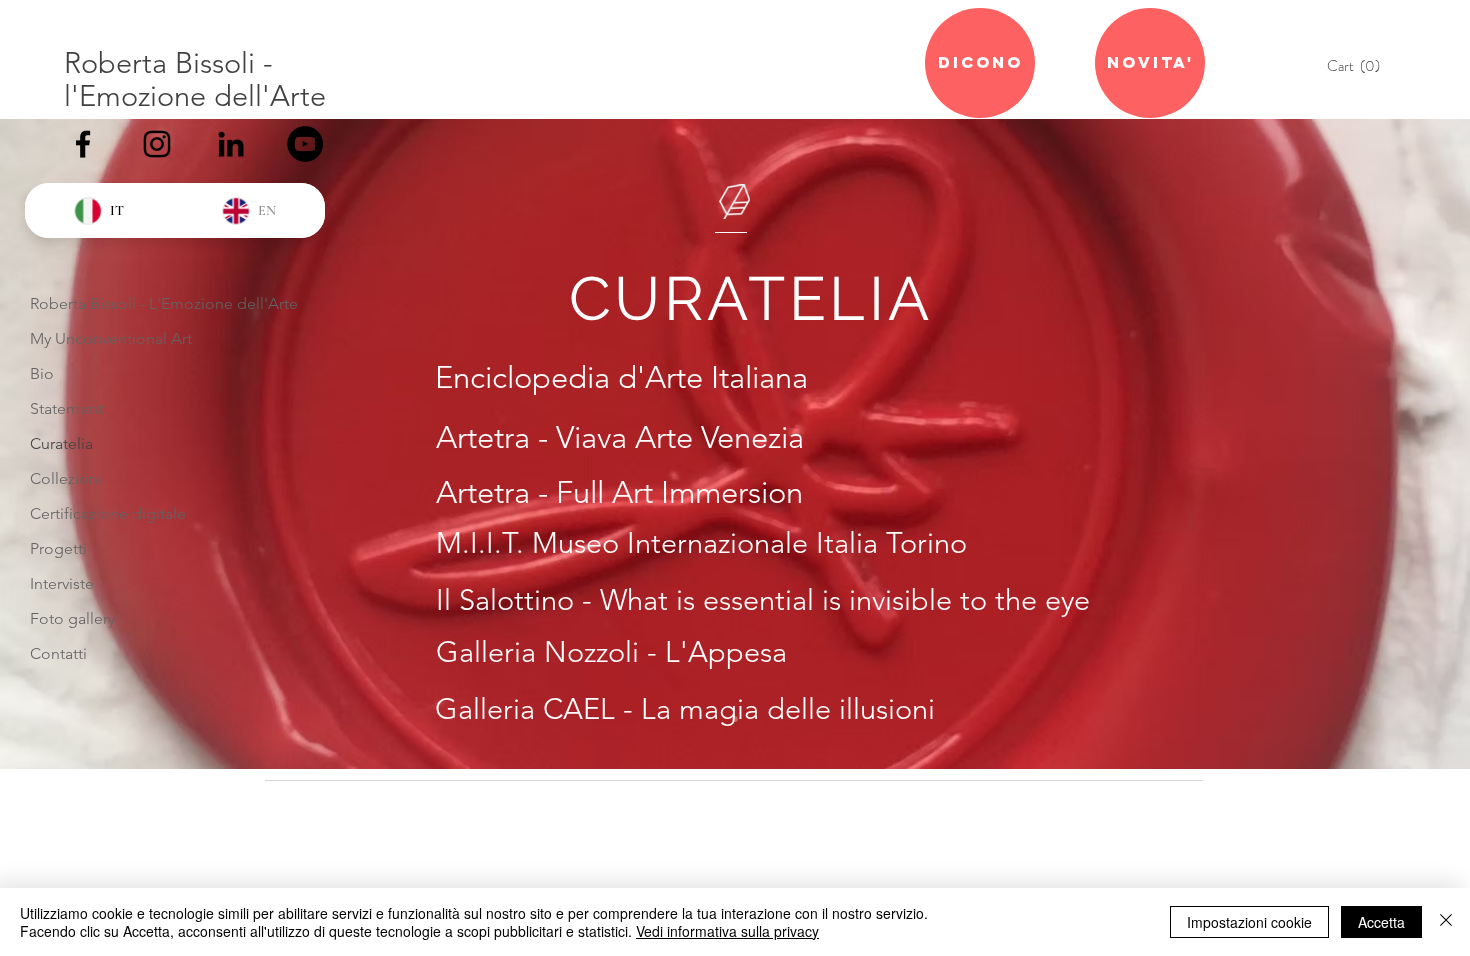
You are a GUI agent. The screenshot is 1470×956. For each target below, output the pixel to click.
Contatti (58, 653)
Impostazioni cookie (1249, 922)
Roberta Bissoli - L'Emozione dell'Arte (164, 303)
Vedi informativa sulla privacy (727, 931)
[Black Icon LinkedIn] (231, 144)
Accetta (1381, 922)
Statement (66, 408)
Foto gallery (72, 618)
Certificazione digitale (108, 513)
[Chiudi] (1446, 922)
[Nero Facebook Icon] (83, 144)
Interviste (62, 583)
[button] (1358, 66)
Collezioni (66, 478)
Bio (42, 373)
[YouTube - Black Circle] (305, 144)
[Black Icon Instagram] (157, 144)
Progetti (58, 548)
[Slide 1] (735, 719)
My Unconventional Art (111, 338)
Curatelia (61, 443)
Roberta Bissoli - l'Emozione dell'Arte (195, 79)
